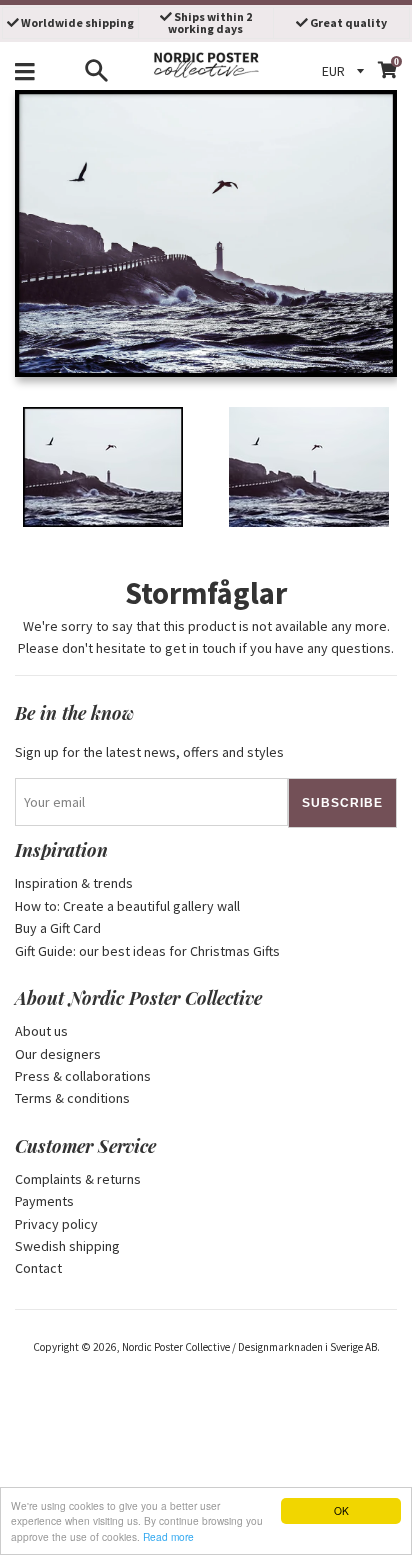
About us (41, 1031)
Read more (168, 1536)
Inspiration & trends (74, 883)
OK (341, 1510)
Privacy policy (56, 1224)
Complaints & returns (78, 1179)
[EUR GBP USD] (346, 71)
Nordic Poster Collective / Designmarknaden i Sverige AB (249, 1347)
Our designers (58, 1054)
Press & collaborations (83, 1076)
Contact (38, 1268)
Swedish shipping (67, 1246)
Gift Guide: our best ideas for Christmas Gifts (147, 951)
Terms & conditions (72, 1098)
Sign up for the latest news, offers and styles (149, 752)
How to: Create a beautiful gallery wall (127, 906)
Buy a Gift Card (58, 928)
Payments (44, 1201)
